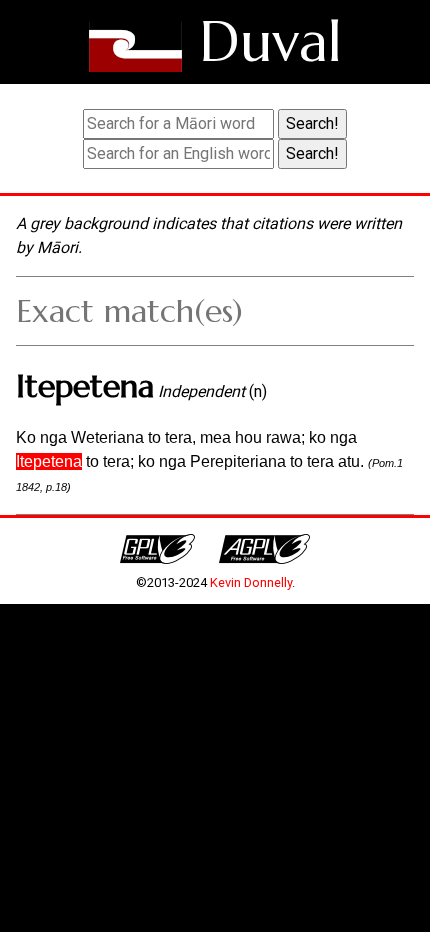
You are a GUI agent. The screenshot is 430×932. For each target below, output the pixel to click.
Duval (270, 41)
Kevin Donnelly (251, 582)
